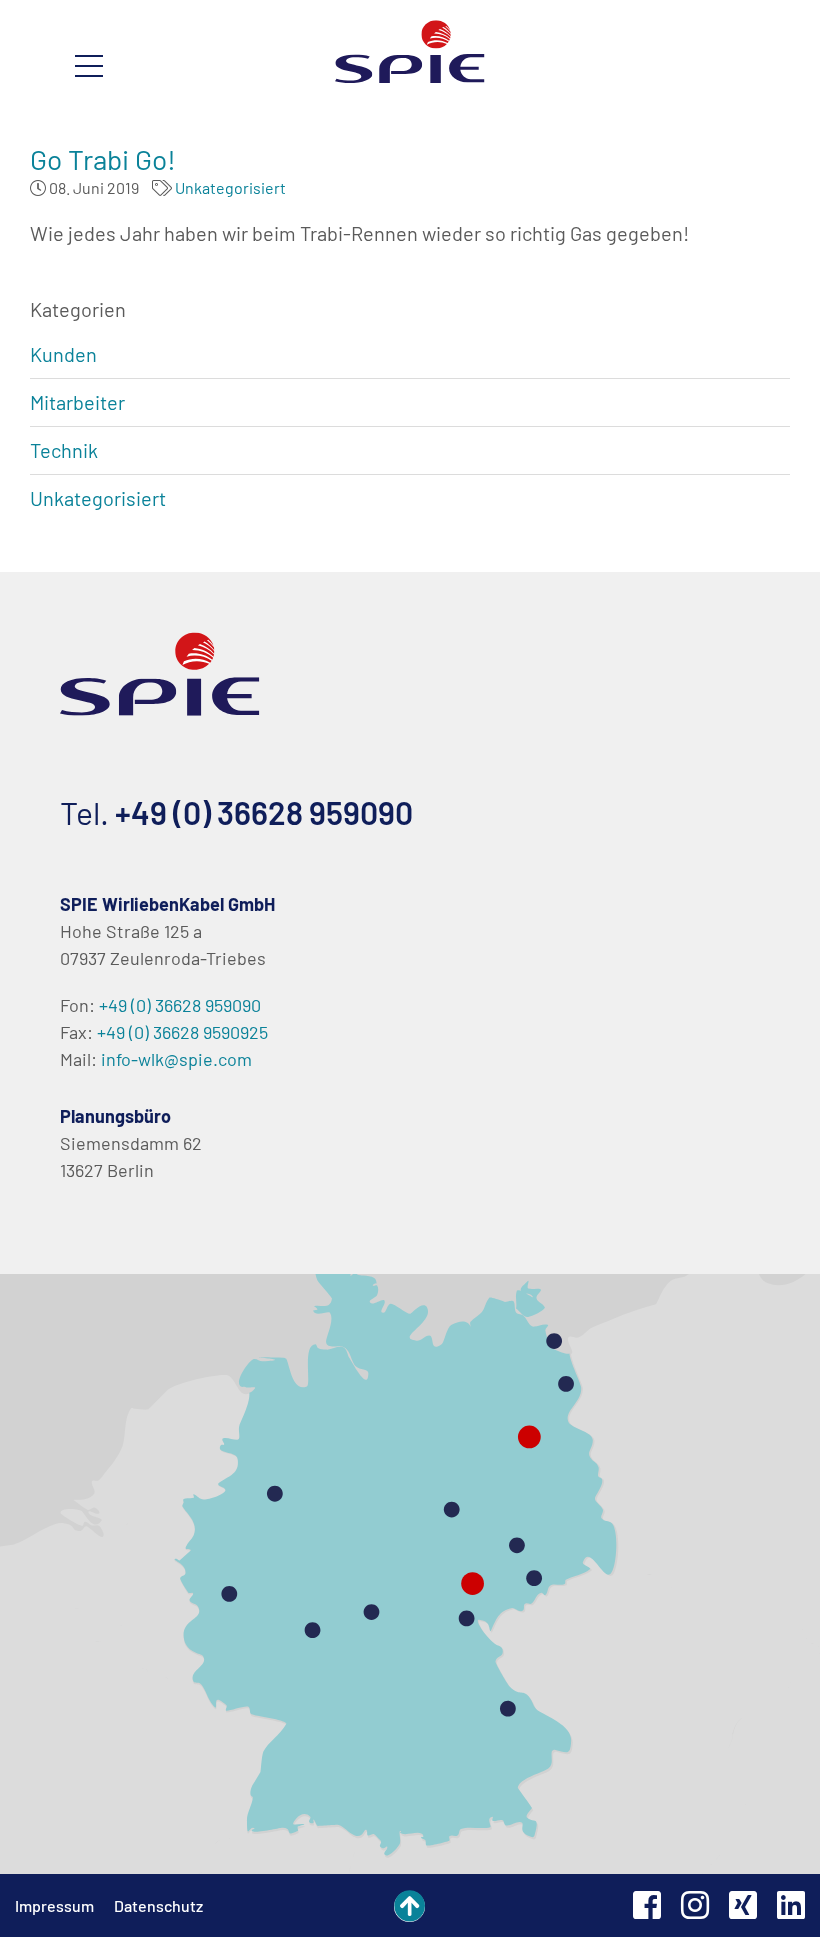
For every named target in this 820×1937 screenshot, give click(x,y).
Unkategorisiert (230, 187)
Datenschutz (158, 1905)
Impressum (54, 1905)
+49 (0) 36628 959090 (264, 812)
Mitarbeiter (77, 402)
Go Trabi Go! (103, 159)
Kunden (63, 354)
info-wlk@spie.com (176, 1059)
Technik (64, 450)
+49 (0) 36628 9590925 (182, 1032)
